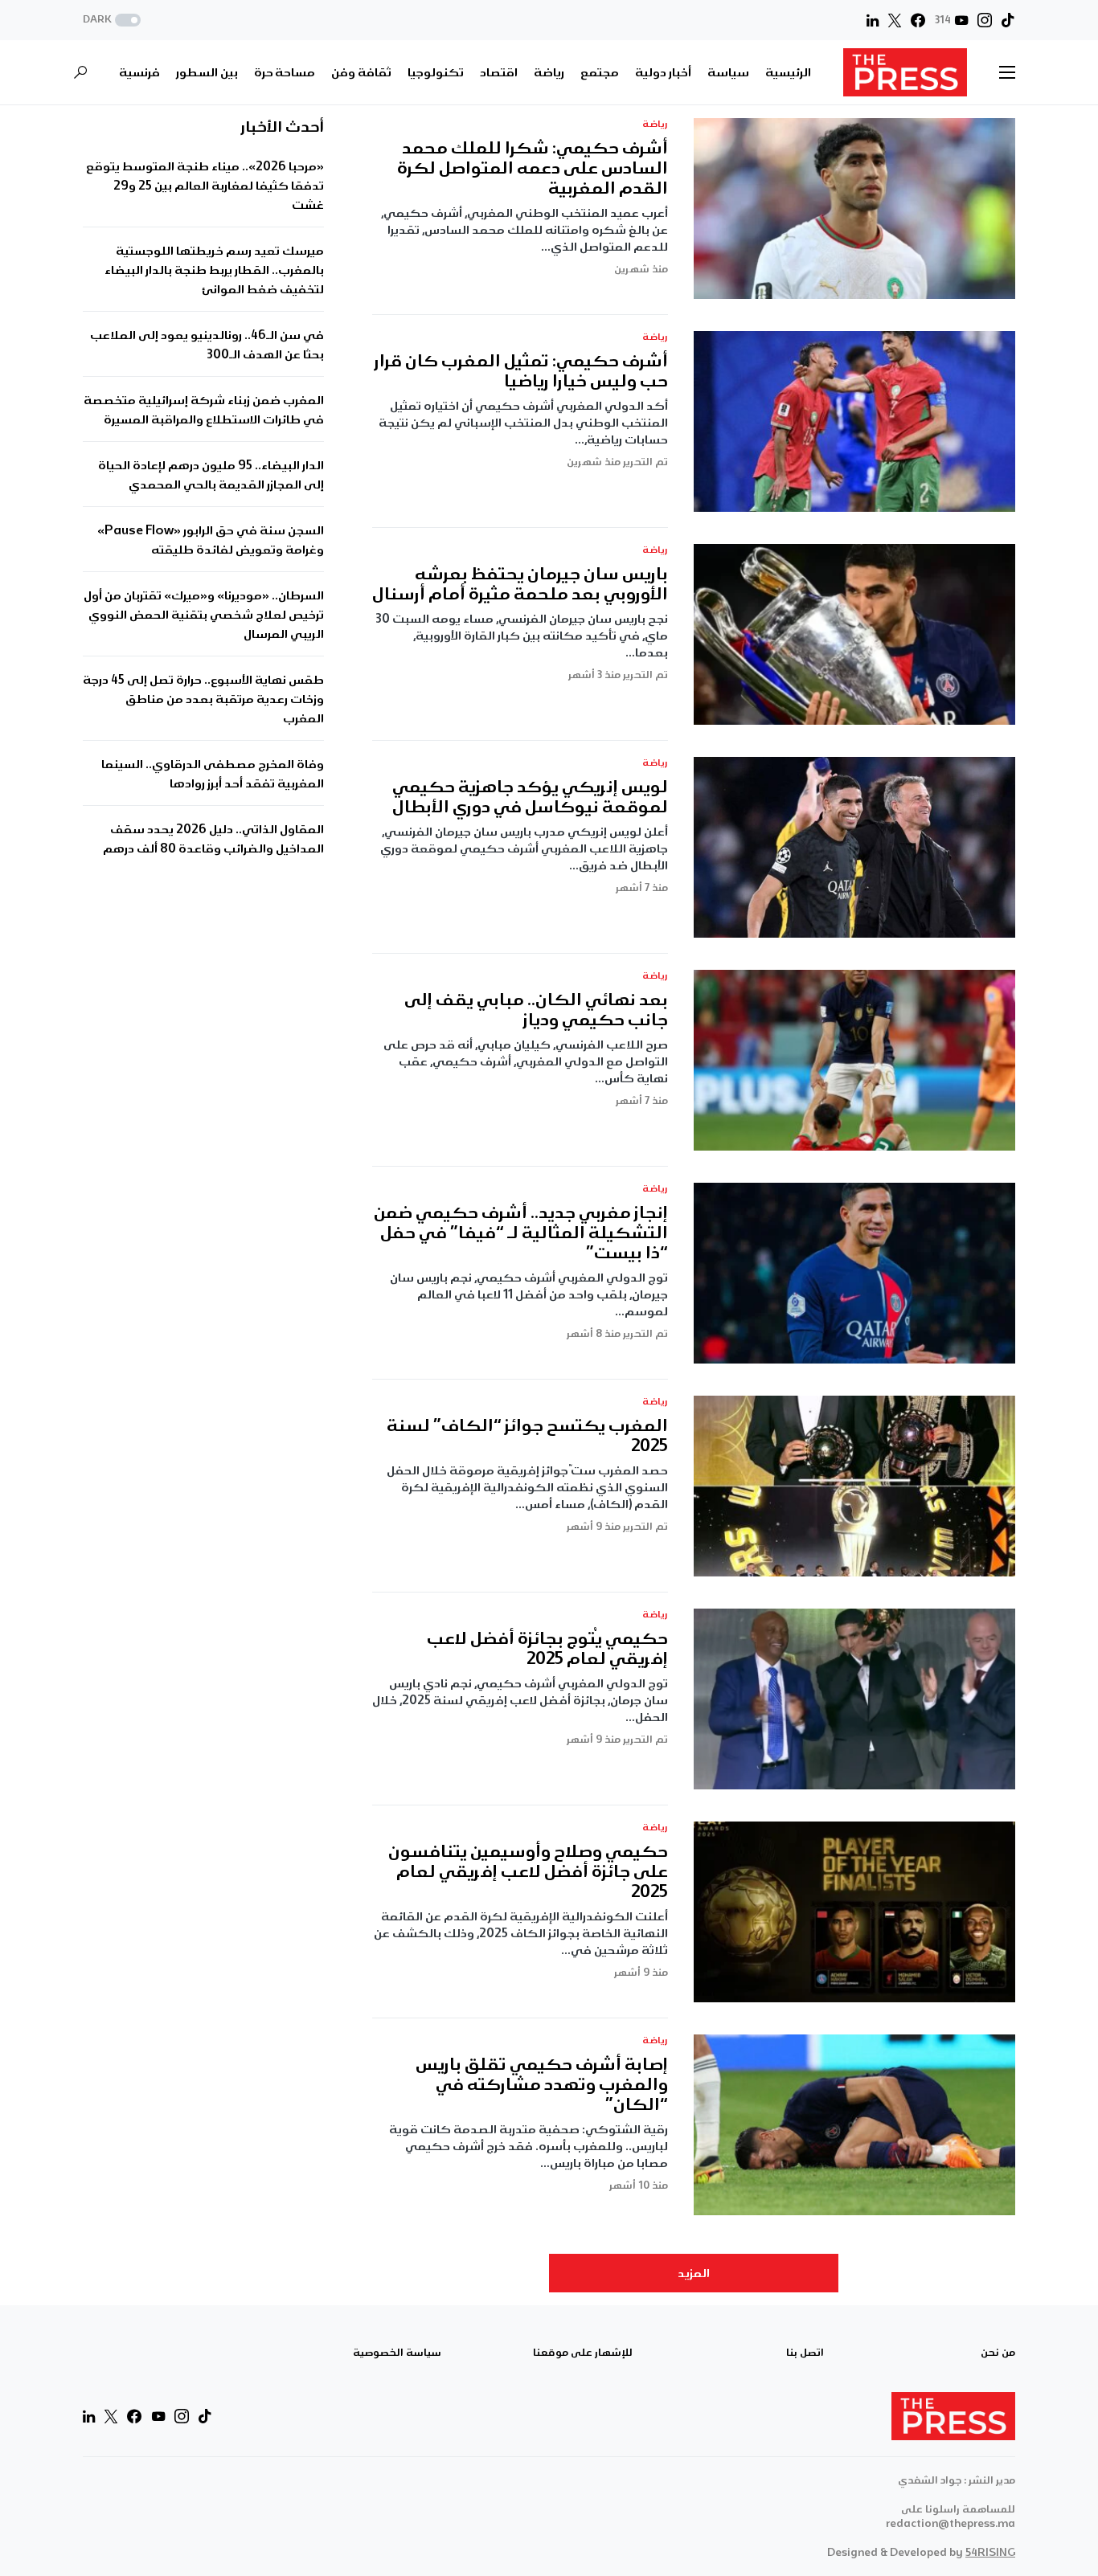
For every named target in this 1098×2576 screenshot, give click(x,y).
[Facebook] (918, 20)
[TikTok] (1008, 20)
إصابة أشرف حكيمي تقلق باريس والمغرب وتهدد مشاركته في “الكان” (542, 2085)
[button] (113, 20)
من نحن (998, 2353)
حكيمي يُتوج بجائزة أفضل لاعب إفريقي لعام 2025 (547, 1649)
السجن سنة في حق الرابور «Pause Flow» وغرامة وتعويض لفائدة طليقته (211, 540)
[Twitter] (895, 20)
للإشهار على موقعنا (583, 2353)
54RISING (990, 2552)
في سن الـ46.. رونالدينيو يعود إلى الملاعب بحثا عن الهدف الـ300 (207, 345)
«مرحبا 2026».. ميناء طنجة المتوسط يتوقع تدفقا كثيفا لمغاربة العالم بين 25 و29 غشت (205, 186)
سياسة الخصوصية (397, 2353)
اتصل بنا (805, 2353)
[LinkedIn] (873, 20)
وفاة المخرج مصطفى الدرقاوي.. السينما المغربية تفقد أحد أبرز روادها (213, 774)
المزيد (694, 2273)
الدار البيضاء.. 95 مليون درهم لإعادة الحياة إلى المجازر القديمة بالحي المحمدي (211, 475)
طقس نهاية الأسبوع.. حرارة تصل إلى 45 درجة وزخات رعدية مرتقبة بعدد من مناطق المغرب (203, 699)
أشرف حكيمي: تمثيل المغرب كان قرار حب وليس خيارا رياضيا (521, 371)
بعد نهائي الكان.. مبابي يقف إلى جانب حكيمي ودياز (536, 1010)
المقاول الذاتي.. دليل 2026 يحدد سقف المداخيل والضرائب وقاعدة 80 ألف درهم (213, 839)
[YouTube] (158, 2416)
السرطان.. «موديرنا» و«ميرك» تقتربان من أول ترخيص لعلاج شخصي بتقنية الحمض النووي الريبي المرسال (204, 615)
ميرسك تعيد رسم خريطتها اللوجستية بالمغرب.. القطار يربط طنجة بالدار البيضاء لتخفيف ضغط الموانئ (214, 270)
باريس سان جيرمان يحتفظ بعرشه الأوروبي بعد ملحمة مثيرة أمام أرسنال (520, 584)
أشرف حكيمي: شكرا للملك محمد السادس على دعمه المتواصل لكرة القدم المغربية (533, 168)
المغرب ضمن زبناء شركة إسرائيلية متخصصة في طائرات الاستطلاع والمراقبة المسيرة (204, 410)
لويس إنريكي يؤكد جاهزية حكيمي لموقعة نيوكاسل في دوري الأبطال (530, 797)
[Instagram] (985, 20)
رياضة (655, 124)
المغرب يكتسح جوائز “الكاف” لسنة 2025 (527, 1436)
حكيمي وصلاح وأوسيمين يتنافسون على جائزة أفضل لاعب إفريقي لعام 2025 (528, 1872)
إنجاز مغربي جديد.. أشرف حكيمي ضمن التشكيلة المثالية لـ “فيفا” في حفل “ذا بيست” (521, 1233)
